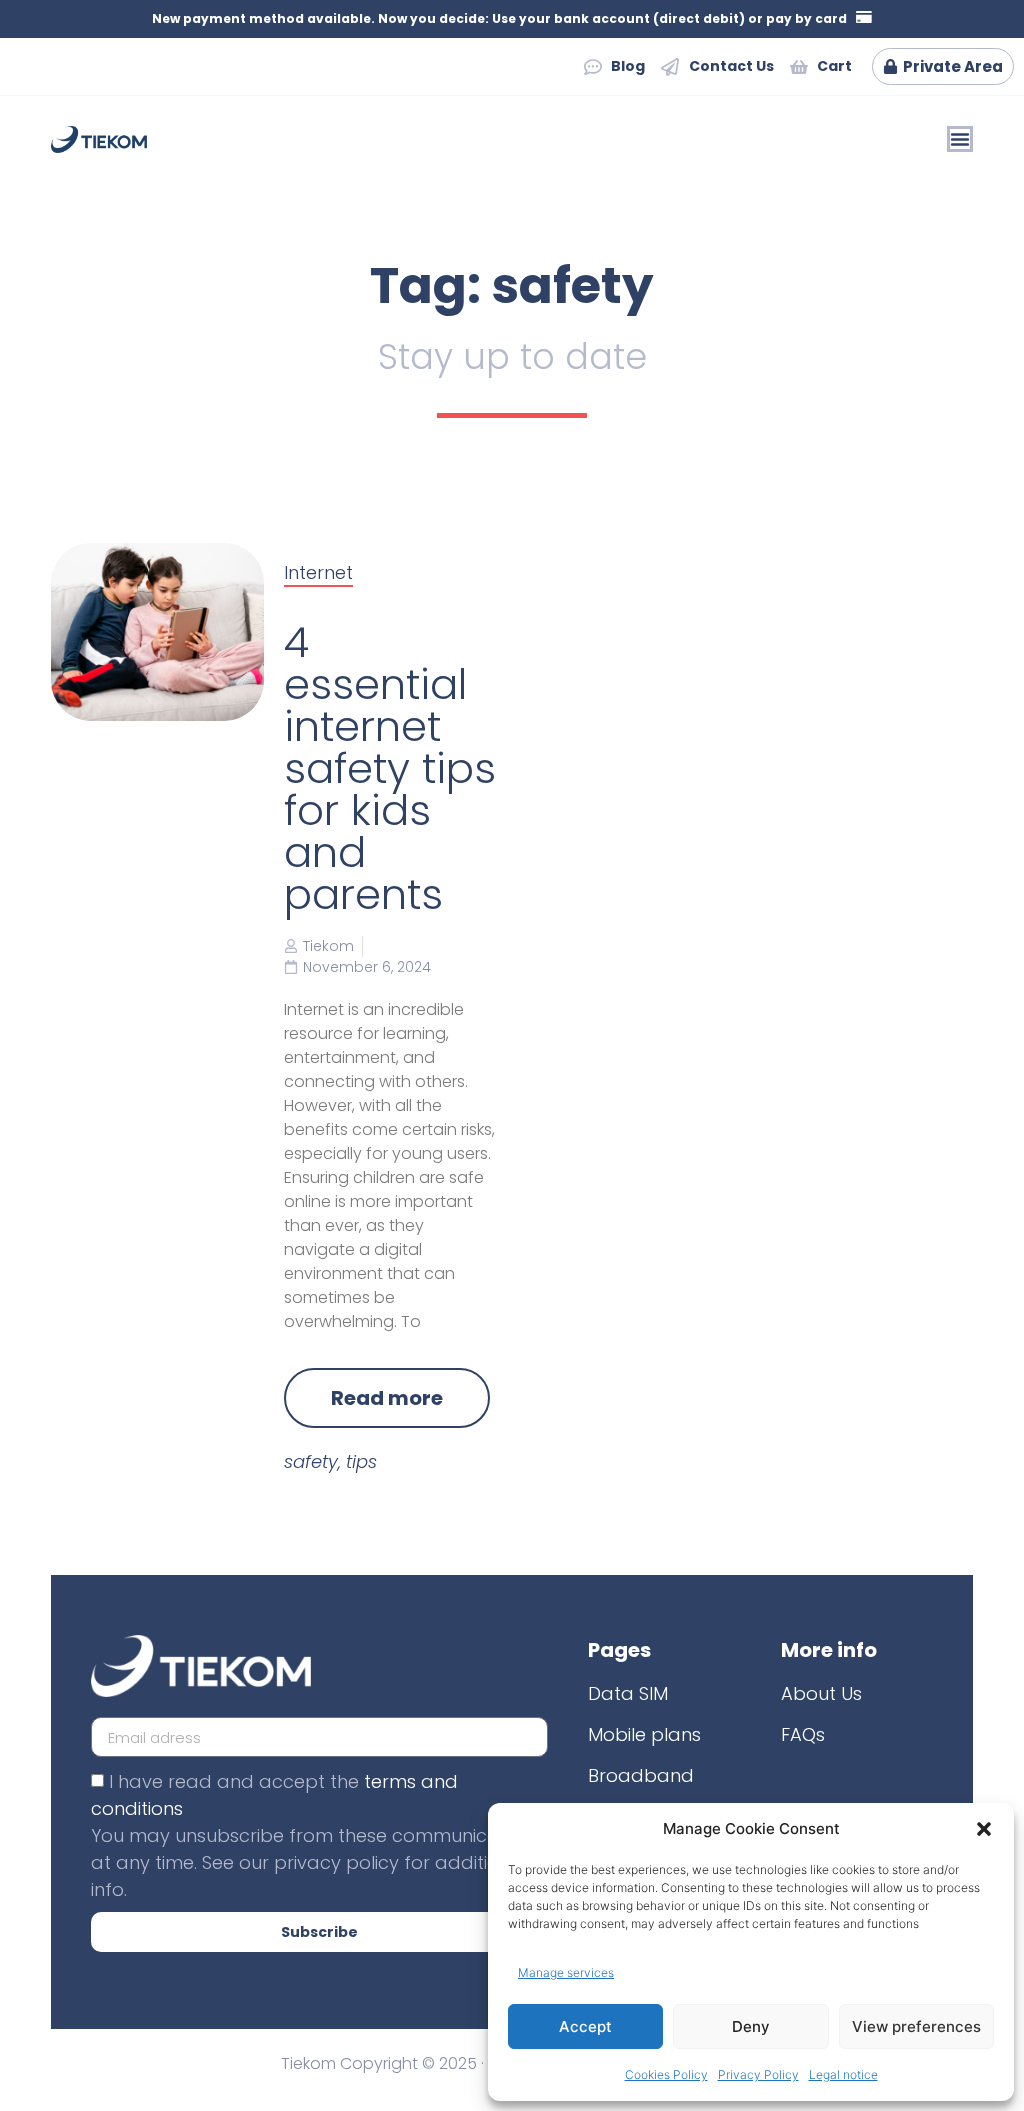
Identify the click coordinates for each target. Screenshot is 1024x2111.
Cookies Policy (666, 2074)
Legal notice (843, 2074)
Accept (585, 2026)
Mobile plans (644, 1734)
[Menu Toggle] (960, 139)
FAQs (803, 1734)
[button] (984, 1829)
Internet (318, 572)
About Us (821, 1693)
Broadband (641, 1775)
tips (361, 1461)
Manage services (566, 1972)
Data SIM (628, 1693)
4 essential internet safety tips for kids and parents (390, 768)
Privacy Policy (758, 2074)
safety (311, 1461)
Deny (751, 2026)
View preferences (916, 2026)
